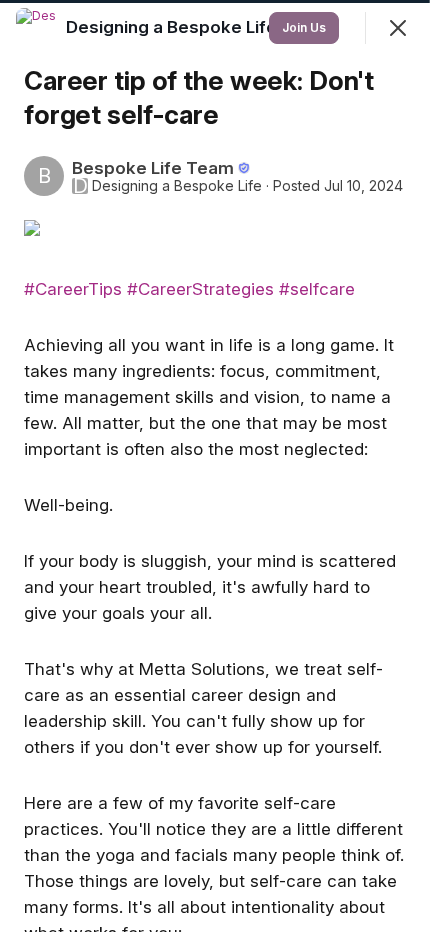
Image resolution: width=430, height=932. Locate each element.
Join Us (304, 27)
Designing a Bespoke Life (177, 186)
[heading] (173, 27)
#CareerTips (73, 289)
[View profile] (36, 28)
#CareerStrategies (200, 289)
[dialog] (215, 466)
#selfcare (317, 289)
